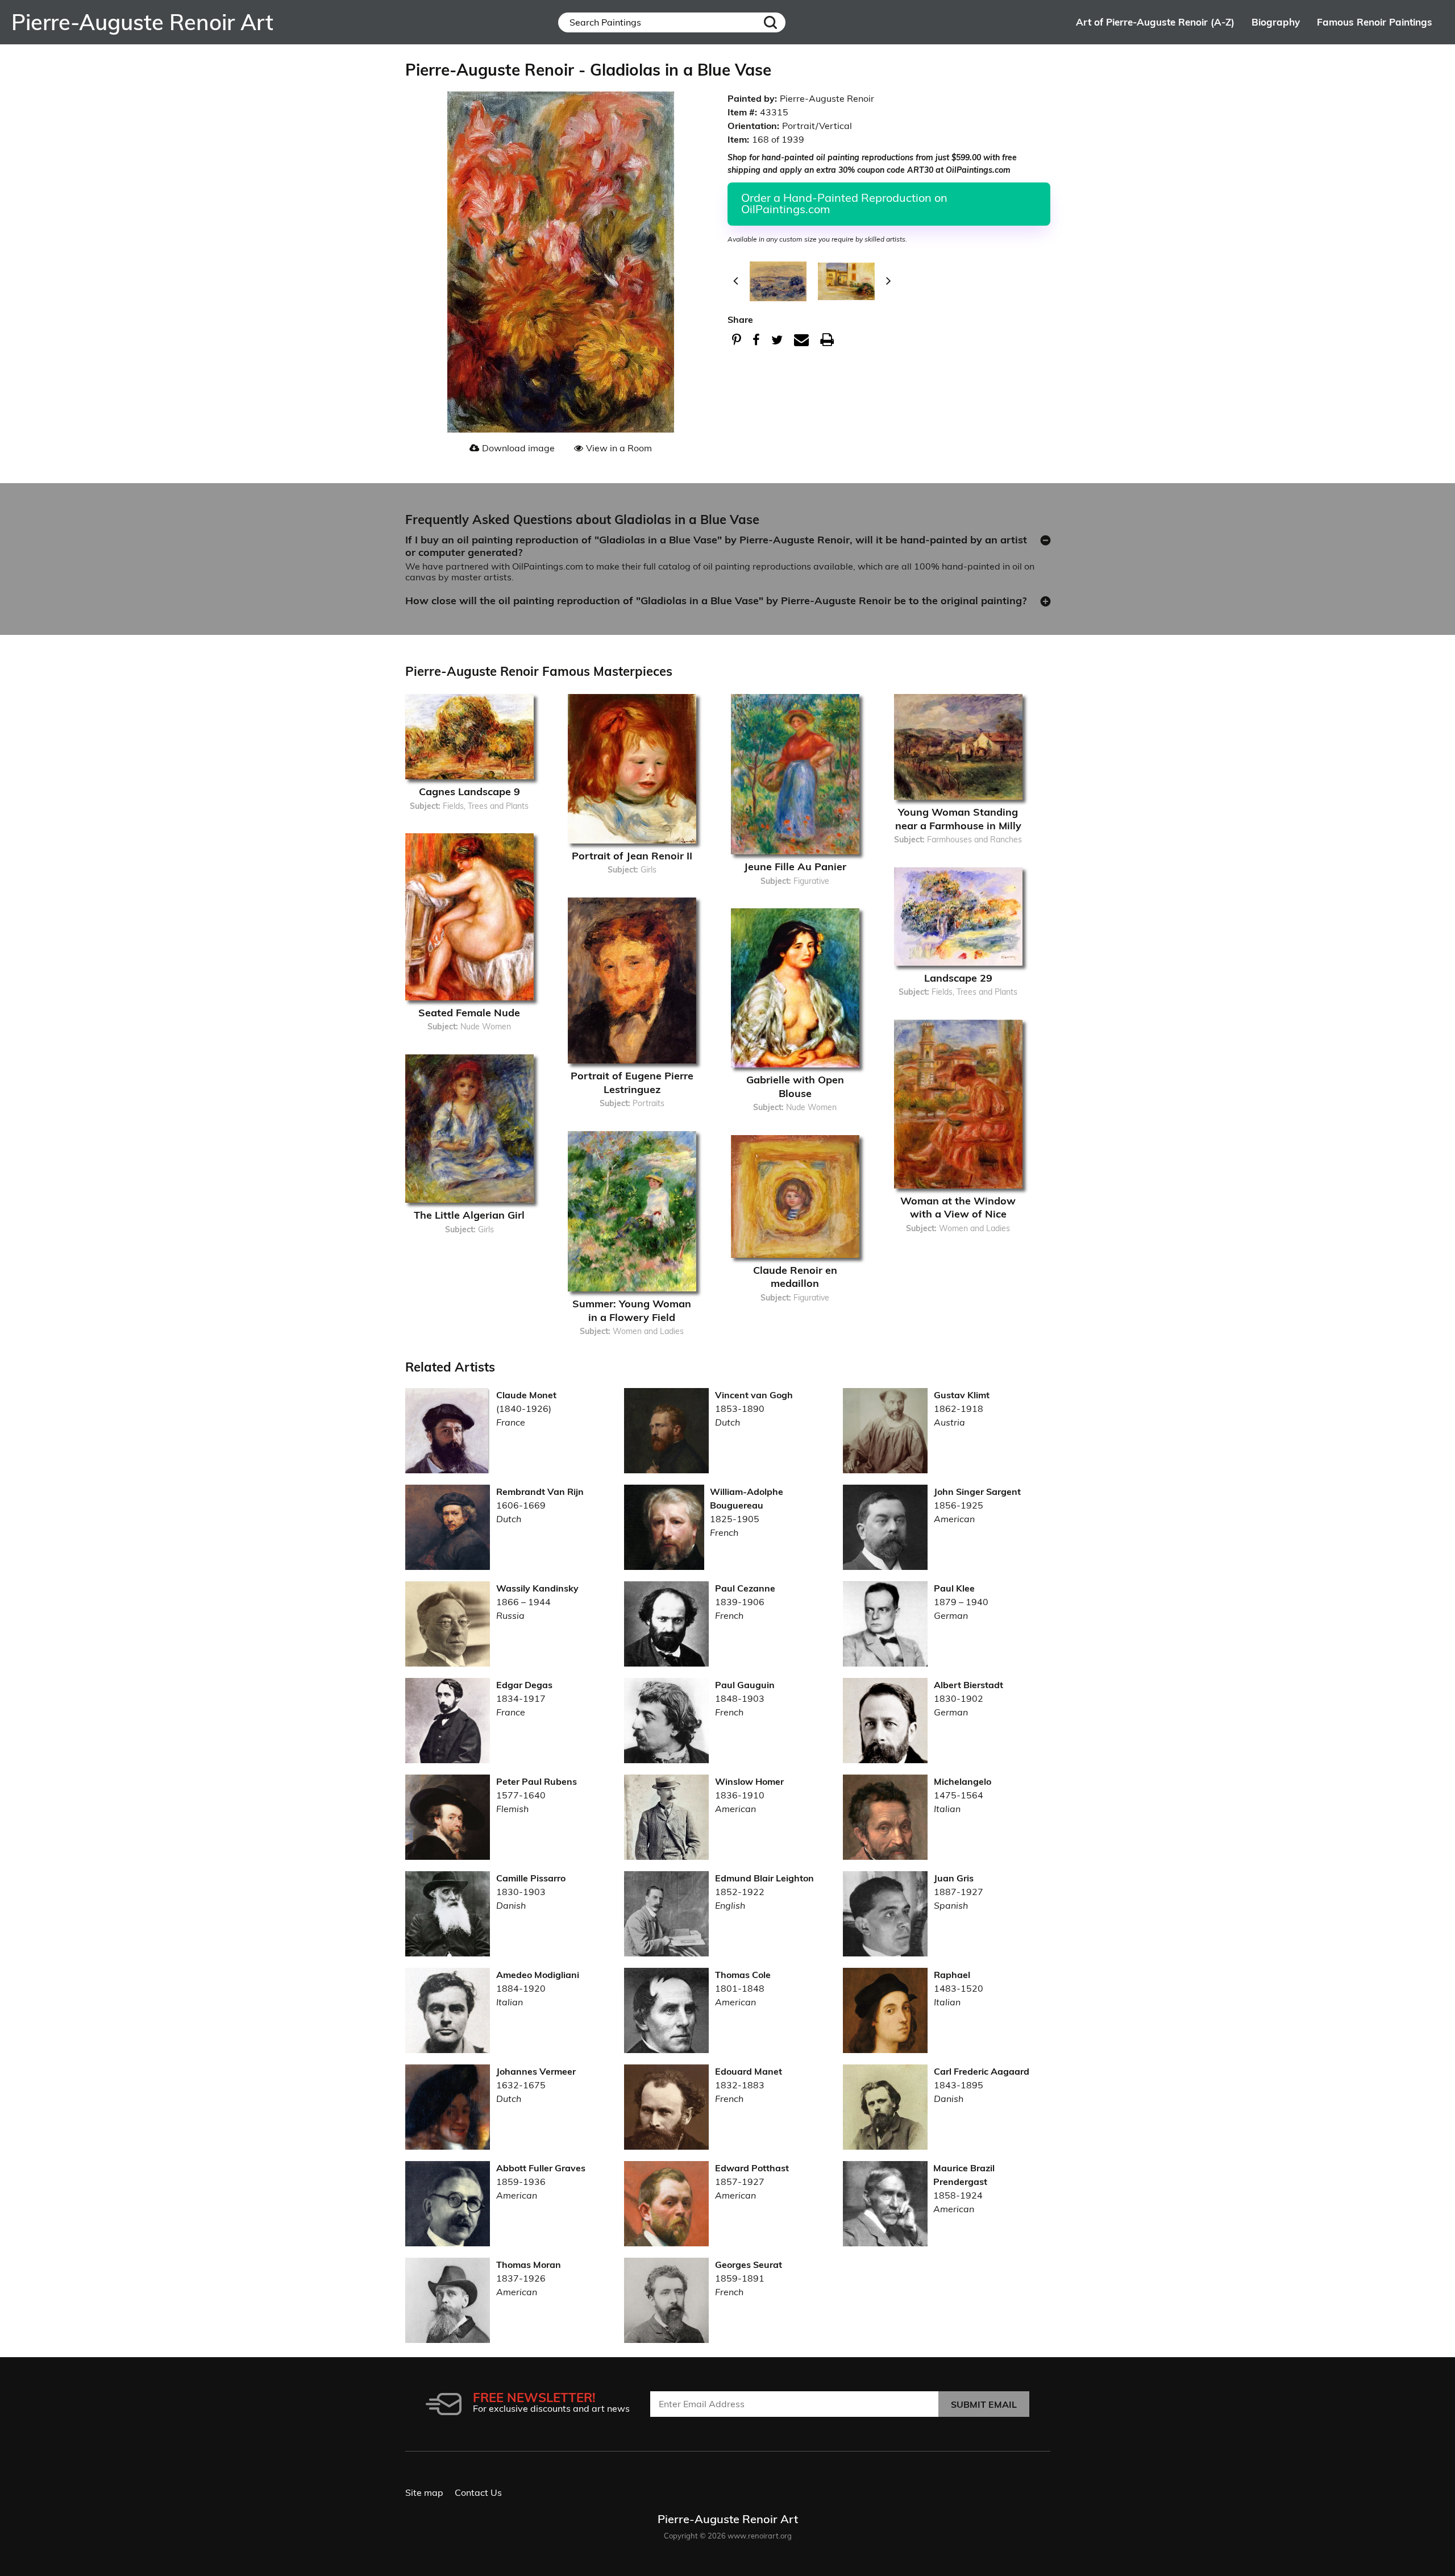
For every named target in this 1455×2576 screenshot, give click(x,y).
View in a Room (619, 448)
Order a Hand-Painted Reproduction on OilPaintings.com (844, 203)
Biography (1276, 22)
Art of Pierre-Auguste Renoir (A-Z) (1155, 22)
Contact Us (478, 2492)
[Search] (770, 22)
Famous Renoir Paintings (1375, 22)
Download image (518, 448)
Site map (424, 2492)
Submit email (984, 2404)
